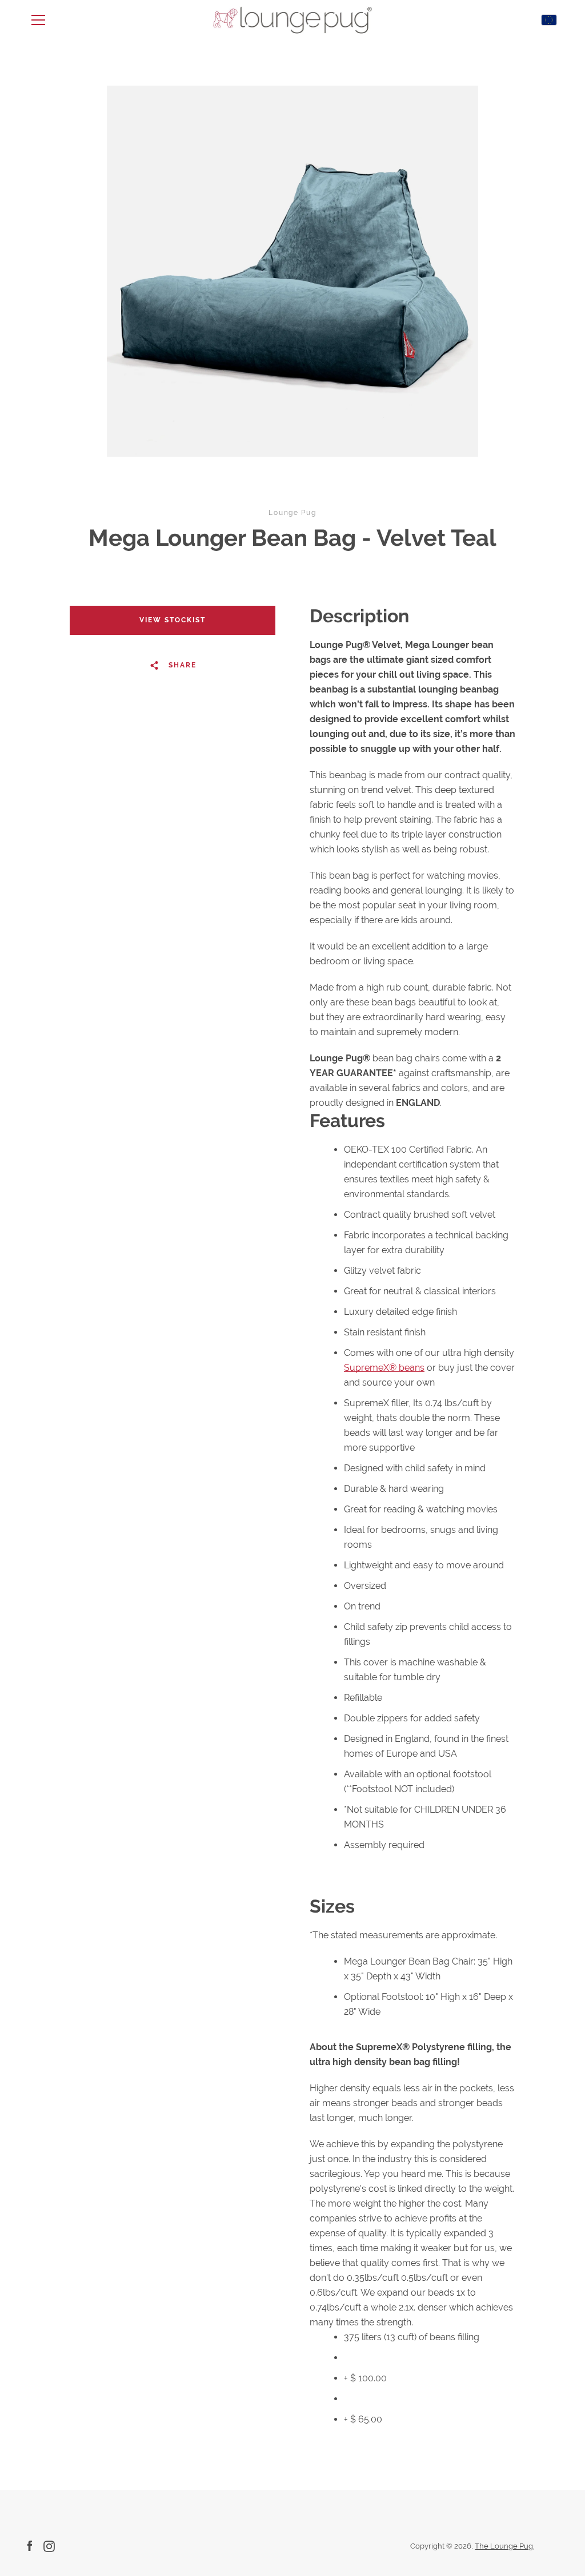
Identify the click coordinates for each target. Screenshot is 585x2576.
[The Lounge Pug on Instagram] (49, 2545)
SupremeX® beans (384, 1368)
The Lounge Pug (504, 2546)
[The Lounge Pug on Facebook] (30, 2545)
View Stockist (173, 620)
